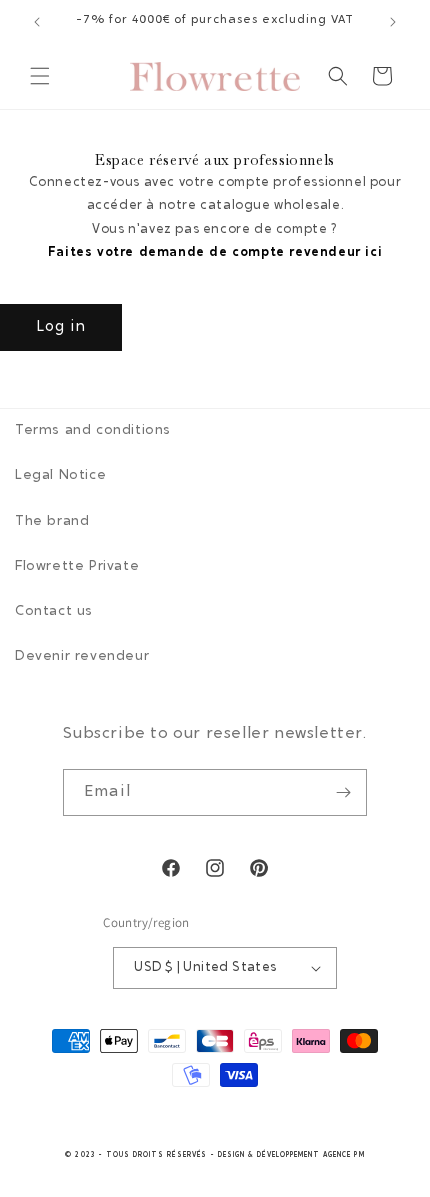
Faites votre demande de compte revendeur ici (215, 252)
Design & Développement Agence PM (291, 1155)
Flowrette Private (77, 567)
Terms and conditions (93, 431)
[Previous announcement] (37, 22)
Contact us (54, 612)
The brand (52, 522)
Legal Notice (60, 476)
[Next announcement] (393, 22)
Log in (61, 327)
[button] (40, 76)
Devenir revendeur (82, 657)
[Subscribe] (344, 792)
